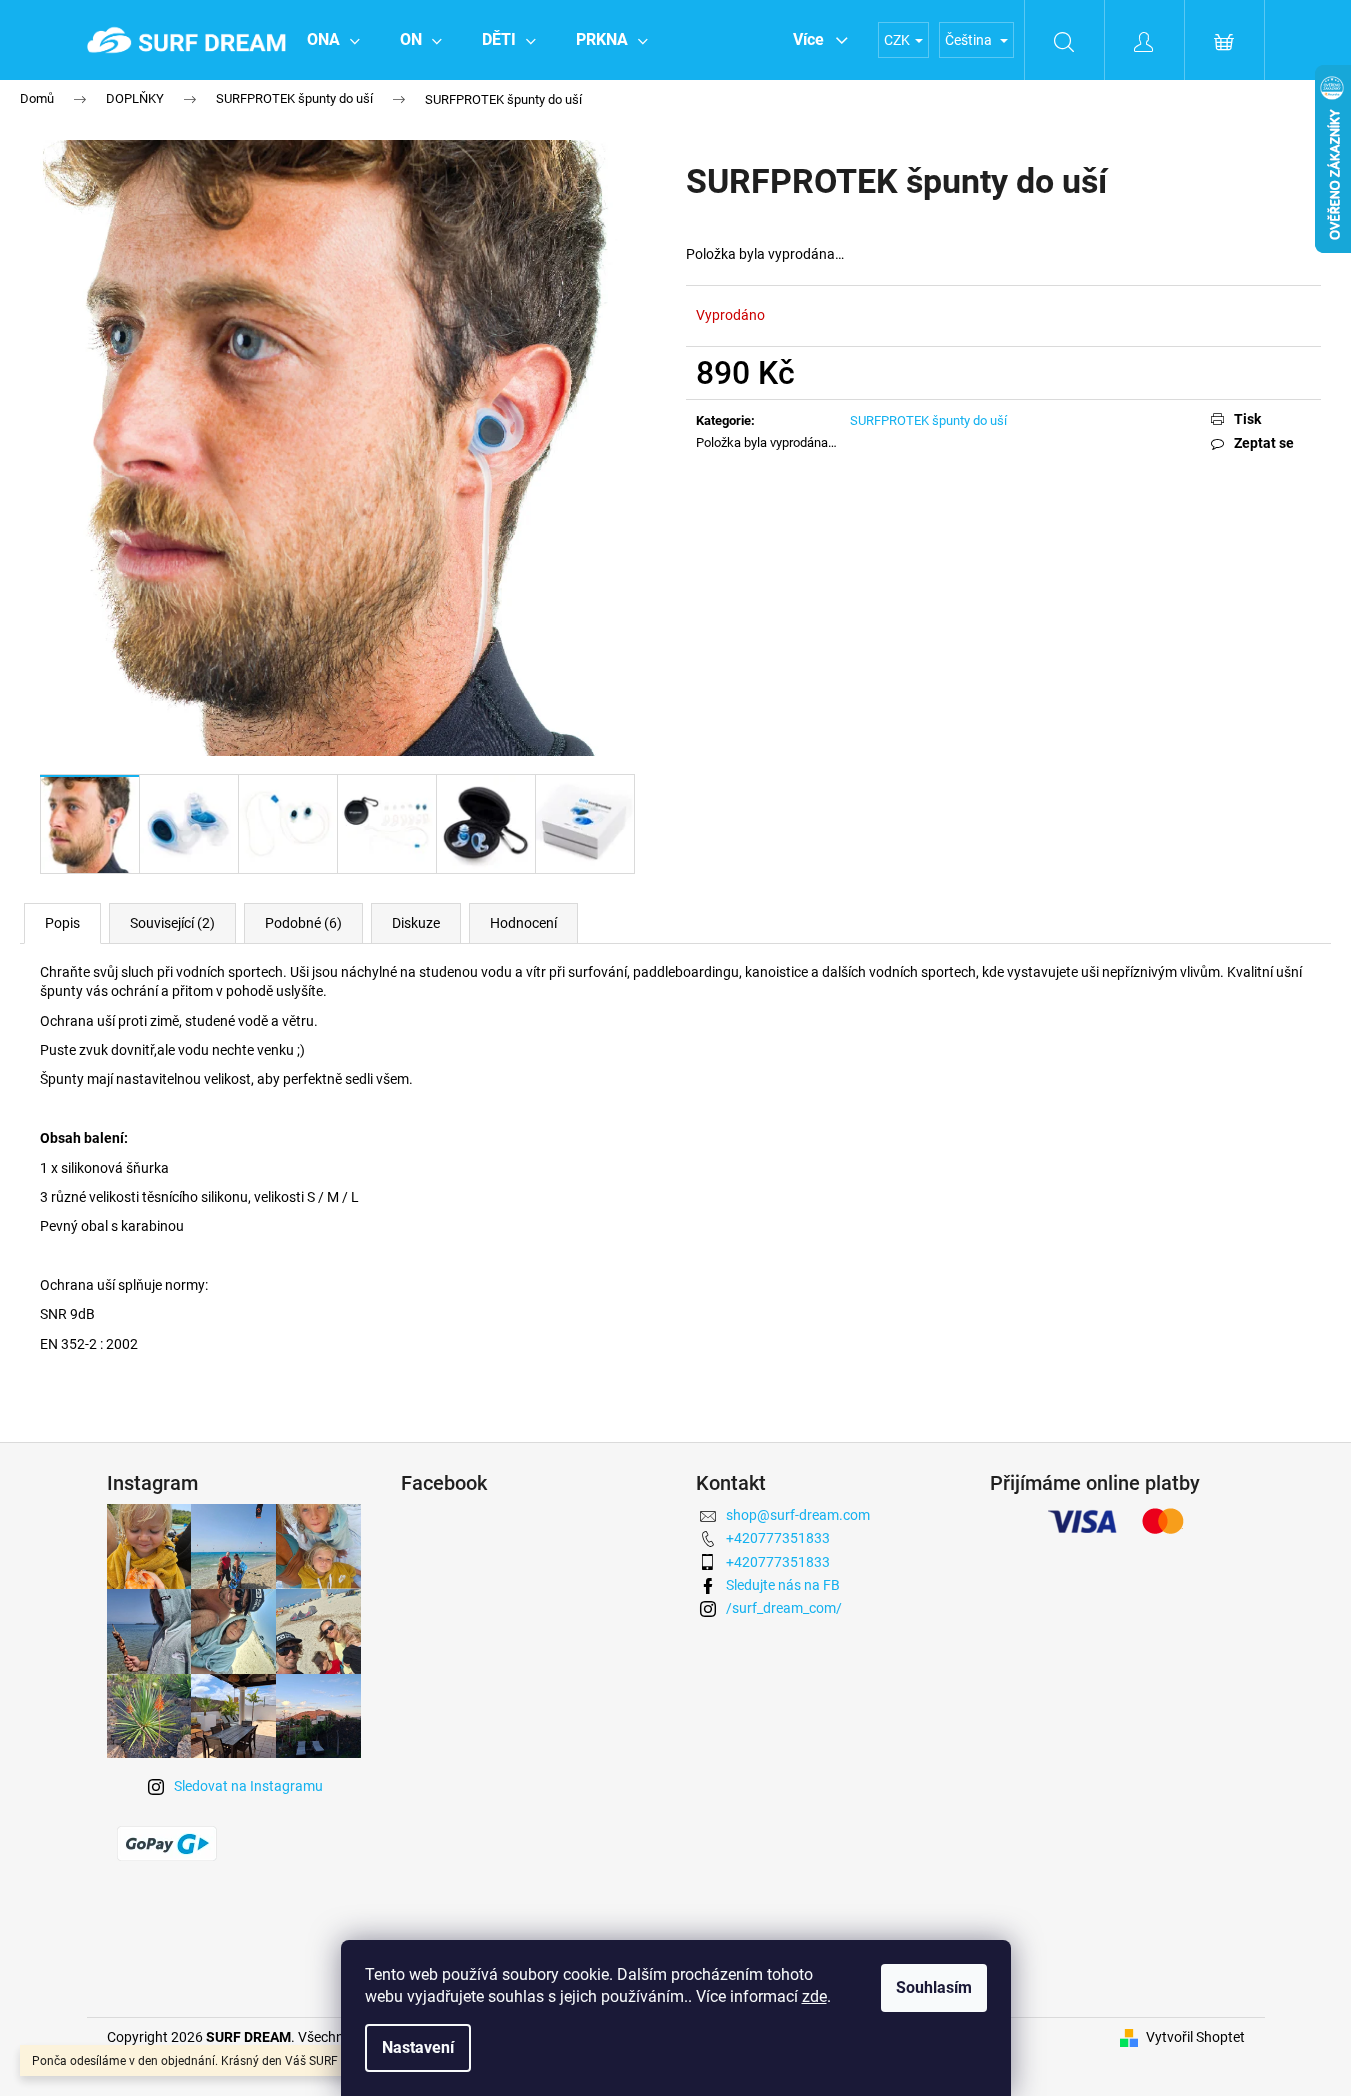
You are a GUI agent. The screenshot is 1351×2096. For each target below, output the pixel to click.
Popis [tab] (62, 923)
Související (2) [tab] (172, 923)
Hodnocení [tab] (523, 923)
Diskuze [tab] (416, 923)
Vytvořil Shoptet (1195, 2037)
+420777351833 (778, 1538)
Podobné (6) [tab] (303, 923)
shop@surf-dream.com (798, 1515)
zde (814, 1996)
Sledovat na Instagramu (248, 1786)
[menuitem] (333, 40)
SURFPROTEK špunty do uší (928, 420)
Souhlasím (934, 1987)
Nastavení (418, 2047)
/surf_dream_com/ (784, 1608)
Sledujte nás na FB (783, 1585)
